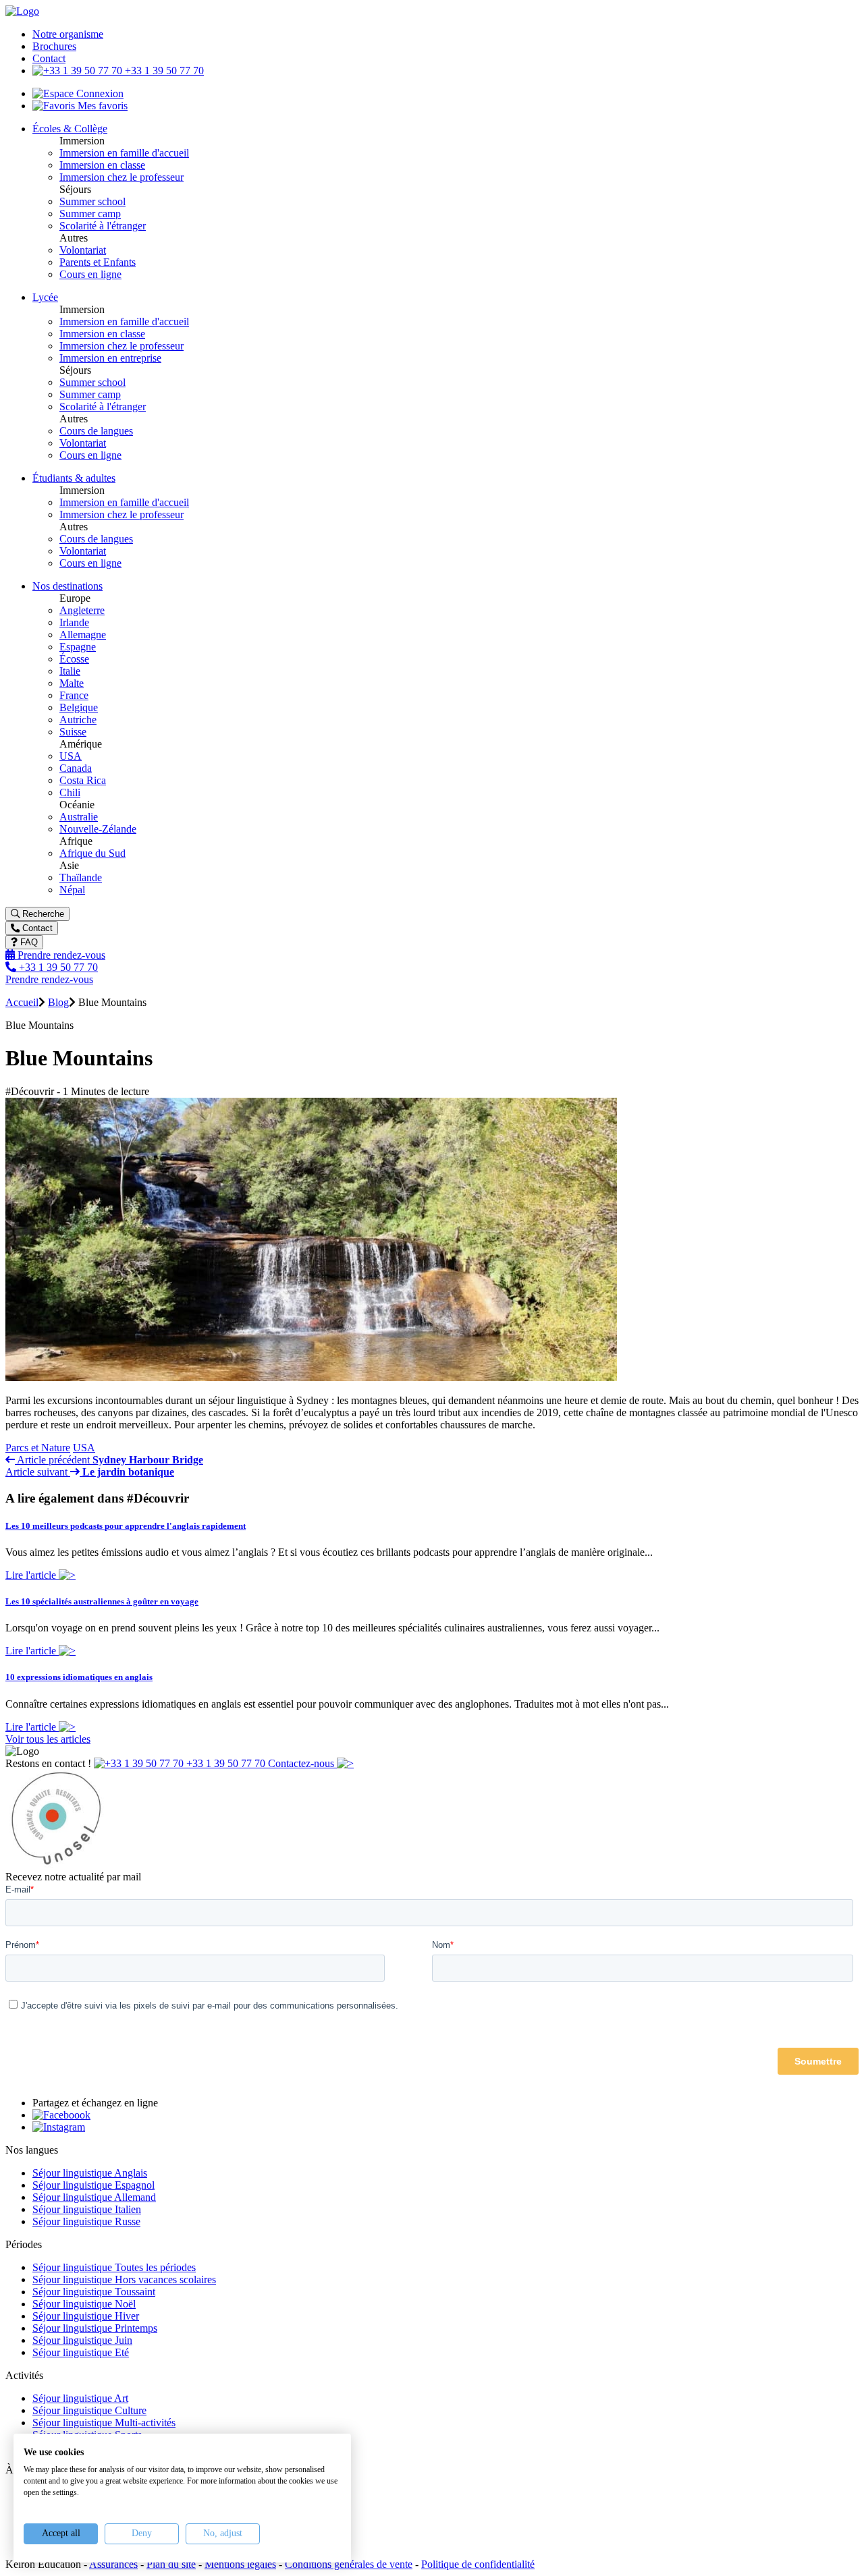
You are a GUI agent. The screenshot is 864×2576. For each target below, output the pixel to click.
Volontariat (83, 250)
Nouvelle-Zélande (98, 829)
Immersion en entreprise (110, 358)
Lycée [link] (45, 297)
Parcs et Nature (38, 1448)
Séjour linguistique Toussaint (94, 2292)
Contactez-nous (302, 1763)
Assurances (113, 2564)
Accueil (22, 1002)
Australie (79, 817)
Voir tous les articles (48, 1739)
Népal (72, 890)
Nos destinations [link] (67, 586)
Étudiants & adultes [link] (74, 478)
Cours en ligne (90, 274)
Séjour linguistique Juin (82, 2340)
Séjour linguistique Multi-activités (104, 2423)
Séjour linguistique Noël (84, 2304)
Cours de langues (96, 431)
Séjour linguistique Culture (89, 2410)
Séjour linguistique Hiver (86, 2316)
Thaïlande (81, 877)
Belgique (79, 707)
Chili (70, 792)
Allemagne (83, 635)
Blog (58, 1002)
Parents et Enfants (98, 262)
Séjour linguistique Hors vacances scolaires (124, 2279)
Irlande (74, 622)
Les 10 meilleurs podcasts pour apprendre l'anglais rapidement (126, 1526)
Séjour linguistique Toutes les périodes (114, 2267)
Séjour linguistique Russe (86, 2221)
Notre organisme (68, 34)
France (74, 695)
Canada (76, 768)
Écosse (74, 659)
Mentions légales (240, 2564)
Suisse (73, 732)
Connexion (99, 93)
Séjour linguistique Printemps (95, 2328)
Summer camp (90, 214)
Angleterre (82, 610)
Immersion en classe (102, 165)
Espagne (78, 647)
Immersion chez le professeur (122, 177)
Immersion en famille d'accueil (124, 153)
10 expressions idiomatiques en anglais (79, 1677)
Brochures (54, 46)
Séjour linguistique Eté (81, 2352)
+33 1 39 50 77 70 (163, 71)
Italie (70, 671)
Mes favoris (101, 106)
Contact (49, 58)
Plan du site (171, 2564)
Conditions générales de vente (349, 2564)
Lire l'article (32, 1575)
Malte (72, 683)
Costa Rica (83, 780)
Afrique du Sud (92, 853)
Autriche (78, 720)
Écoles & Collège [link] (70, 129)
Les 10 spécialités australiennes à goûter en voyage (102, 1601)
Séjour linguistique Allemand (94, 2197)
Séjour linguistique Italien (87, 2209)
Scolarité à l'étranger (103, 226)
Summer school (92, 201)
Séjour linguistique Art (80, 2398)
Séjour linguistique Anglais (90, 2173)
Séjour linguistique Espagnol (93, 2185)
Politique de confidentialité (478, 2564)
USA (71, 756)
